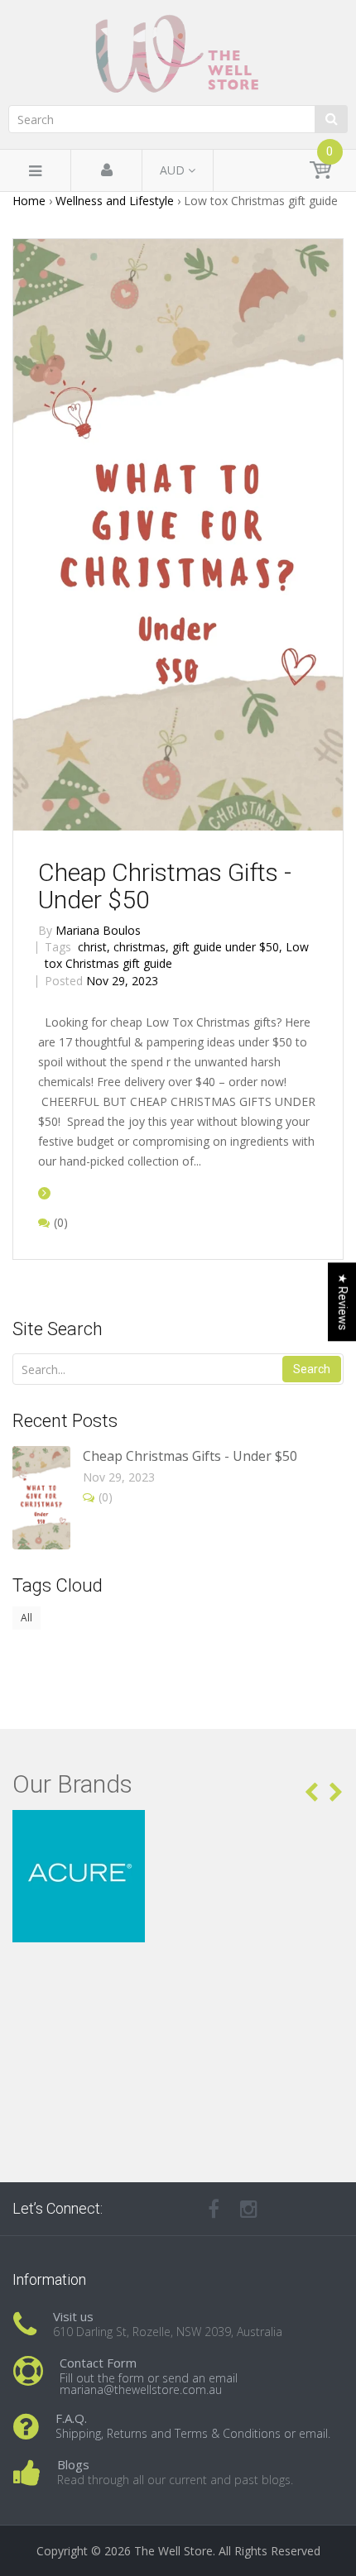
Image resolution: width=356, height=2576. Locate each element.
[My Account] (107, 171)
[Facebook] (214, 2209)
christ (94, 947)
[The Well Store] (178, 54)
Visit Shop (178, 1830)
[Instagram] (249, 2209)
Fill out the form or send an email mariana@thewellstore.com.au (149, 2384)
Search (312, 1369)
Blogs (73, 2464)
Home (29, 201)
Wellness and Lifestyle (115, 201)
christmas (141, 947)
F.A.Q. (71, 2418)
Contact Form (98, 2363)
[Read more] (44, 1192)
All (26, 1618)
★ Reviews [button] (343, 1302)
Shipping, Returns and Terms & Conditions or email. (193, 2433)
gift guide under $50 (227, 947)
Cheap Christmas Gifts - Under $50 (165, 886)
